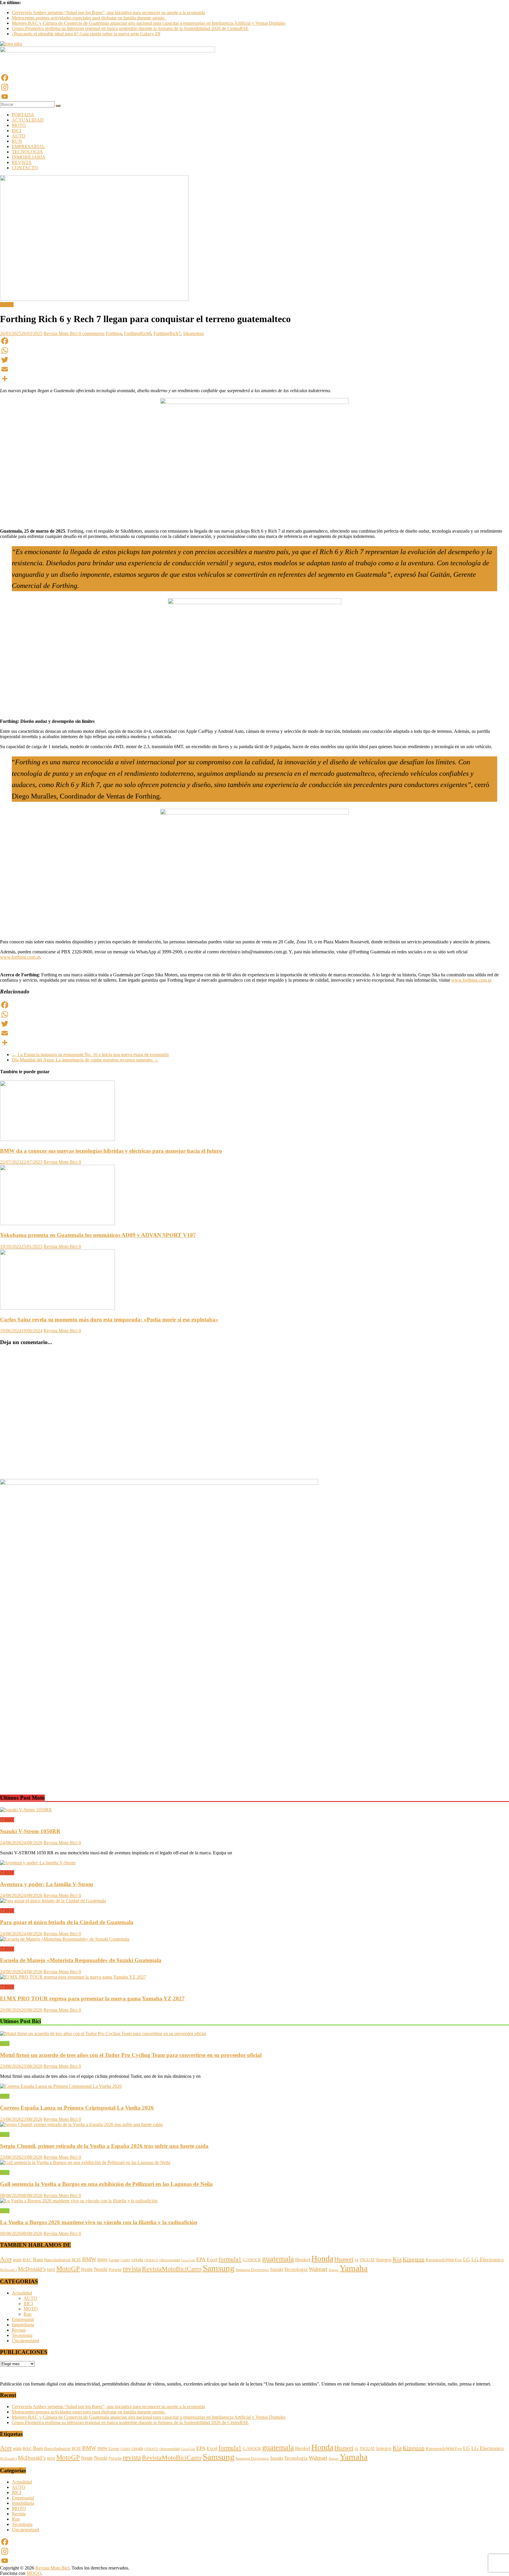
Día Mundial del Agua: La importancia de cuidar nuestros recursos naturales (85, 1060)
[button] (4, 1778)
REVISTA (22, 162)
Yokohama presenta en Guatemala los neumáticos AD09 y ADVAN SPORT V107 (98, 1235)
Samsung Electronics (252, 2270)
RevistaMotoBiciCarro (172, 2269)
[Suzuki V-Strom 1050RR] (26, 1810)
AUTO (19, 136)
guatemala (278, 2259)
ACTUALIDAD (28, 120)
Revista (19, 2330)
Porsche (115, 2269)
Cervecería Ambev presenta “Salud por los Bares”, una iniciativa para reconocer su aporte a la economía (108, 13)
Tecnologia (296, 2269)
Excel (212, 2260)
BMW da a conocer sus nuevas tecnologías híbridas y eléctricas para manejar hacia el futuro (111, 1151)
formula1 (230, 2259)
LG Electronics (487, 2259)
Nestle (87, 2269)
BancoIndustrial (57, 2260)
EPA (201, 2259)
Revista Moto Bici (61, 333)
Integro (384, 2259)
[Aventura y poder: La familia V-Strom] (38, 1863)
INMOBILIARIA (29, 157)
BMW (89, 2259)
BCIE (76, 2260)
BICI (16, 131)
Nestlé (101, 2269)
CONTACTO (25, 168)
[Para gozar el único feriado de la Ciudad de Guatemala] (53, 1901)
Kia (397, 2259)
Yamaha (354, 2268)
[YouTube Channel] (254, 97)
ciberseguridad (170, 2260)
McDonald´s (8, 2270)
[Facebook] (254, 78)
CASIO (125, 2260)
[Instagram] (254, 87)
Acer (6, 2259)
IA (357, 2260)
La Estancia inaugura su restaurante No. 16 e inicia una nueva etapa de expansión (90, 1055)
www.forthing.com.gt (20, 957)
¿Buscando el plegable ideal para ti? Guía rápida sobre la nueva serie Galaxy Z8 (86, 34)
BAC (27, 2260)
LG (467, 2259)
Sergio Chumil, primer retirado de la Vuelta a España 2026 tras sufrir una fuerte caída (104, 2146)
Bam (38, 2259)
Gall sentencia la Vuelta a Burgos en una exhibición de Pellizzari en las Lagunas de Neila (106, 2184)
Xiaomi (333, 2270)
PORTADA (23, 115)
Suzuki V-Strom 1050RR (30, 1831)
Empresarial (23, 2319)
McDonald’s (32, 2269)
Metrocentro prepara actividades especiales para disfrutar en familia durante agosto (89, 18)
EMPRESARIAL (28, 146)
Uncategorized (25, 2341)
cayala (137, 2260)
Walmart (318, 2269)
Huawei (344, 2259)
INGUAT (367, 2260)
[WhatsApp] (254, 350)
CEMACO (151, 2260)
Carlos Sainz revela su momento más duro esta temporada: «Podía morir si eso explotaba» (109, 1320)
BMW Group (108, 2260)
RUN (17, 141)
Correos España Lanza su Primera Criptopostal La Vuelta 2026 (77, 2108)
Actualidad (22, 2293)
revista (132, 2269)
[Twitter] (254, 360)
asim (17, 2260)
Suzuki (277, 2269)
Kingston (414, 2259)
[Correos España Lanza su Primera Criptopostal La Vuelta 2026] (61, 2086)
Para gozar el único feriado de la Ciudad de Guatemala (67, 1922)
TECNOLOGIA (27, 152)
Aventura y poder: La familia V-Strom (47, 1884)
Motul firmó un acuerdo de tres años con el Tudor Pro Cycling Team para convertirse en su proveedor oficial (131, 2055)
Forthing (114, 333)
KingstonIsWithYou (444, 2260)
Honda (322, 2258)
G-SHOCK (252, 2260)
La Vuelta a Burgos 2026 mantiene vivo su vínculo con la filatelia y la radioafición (99, 2222)
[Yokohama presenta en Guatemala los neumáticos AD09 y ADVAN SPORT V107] (57, 1224)
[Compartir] (254, 379)
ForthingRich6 (138, 333)
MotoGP (68, 2269)
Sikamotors (193, 333)
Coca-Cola (188, 2260)
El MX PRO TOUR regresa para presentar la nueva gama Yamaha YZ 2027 (92, 1998)
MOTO (19, 125)
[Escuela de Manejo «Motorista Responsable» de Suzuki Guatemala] (65, 1939)
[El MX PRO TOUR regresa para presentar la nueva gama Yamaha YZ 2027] (73, 1977)
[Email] (254, 369)
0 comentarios (92, 333)
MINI (51, 2270)
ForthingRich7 (167, 333)
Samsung (219, 2268)
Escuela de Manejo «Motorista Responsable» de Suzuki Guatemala (81, 1960)
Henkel (303, 2260)
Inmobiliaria (23, 2325)
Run (28, 2314)
